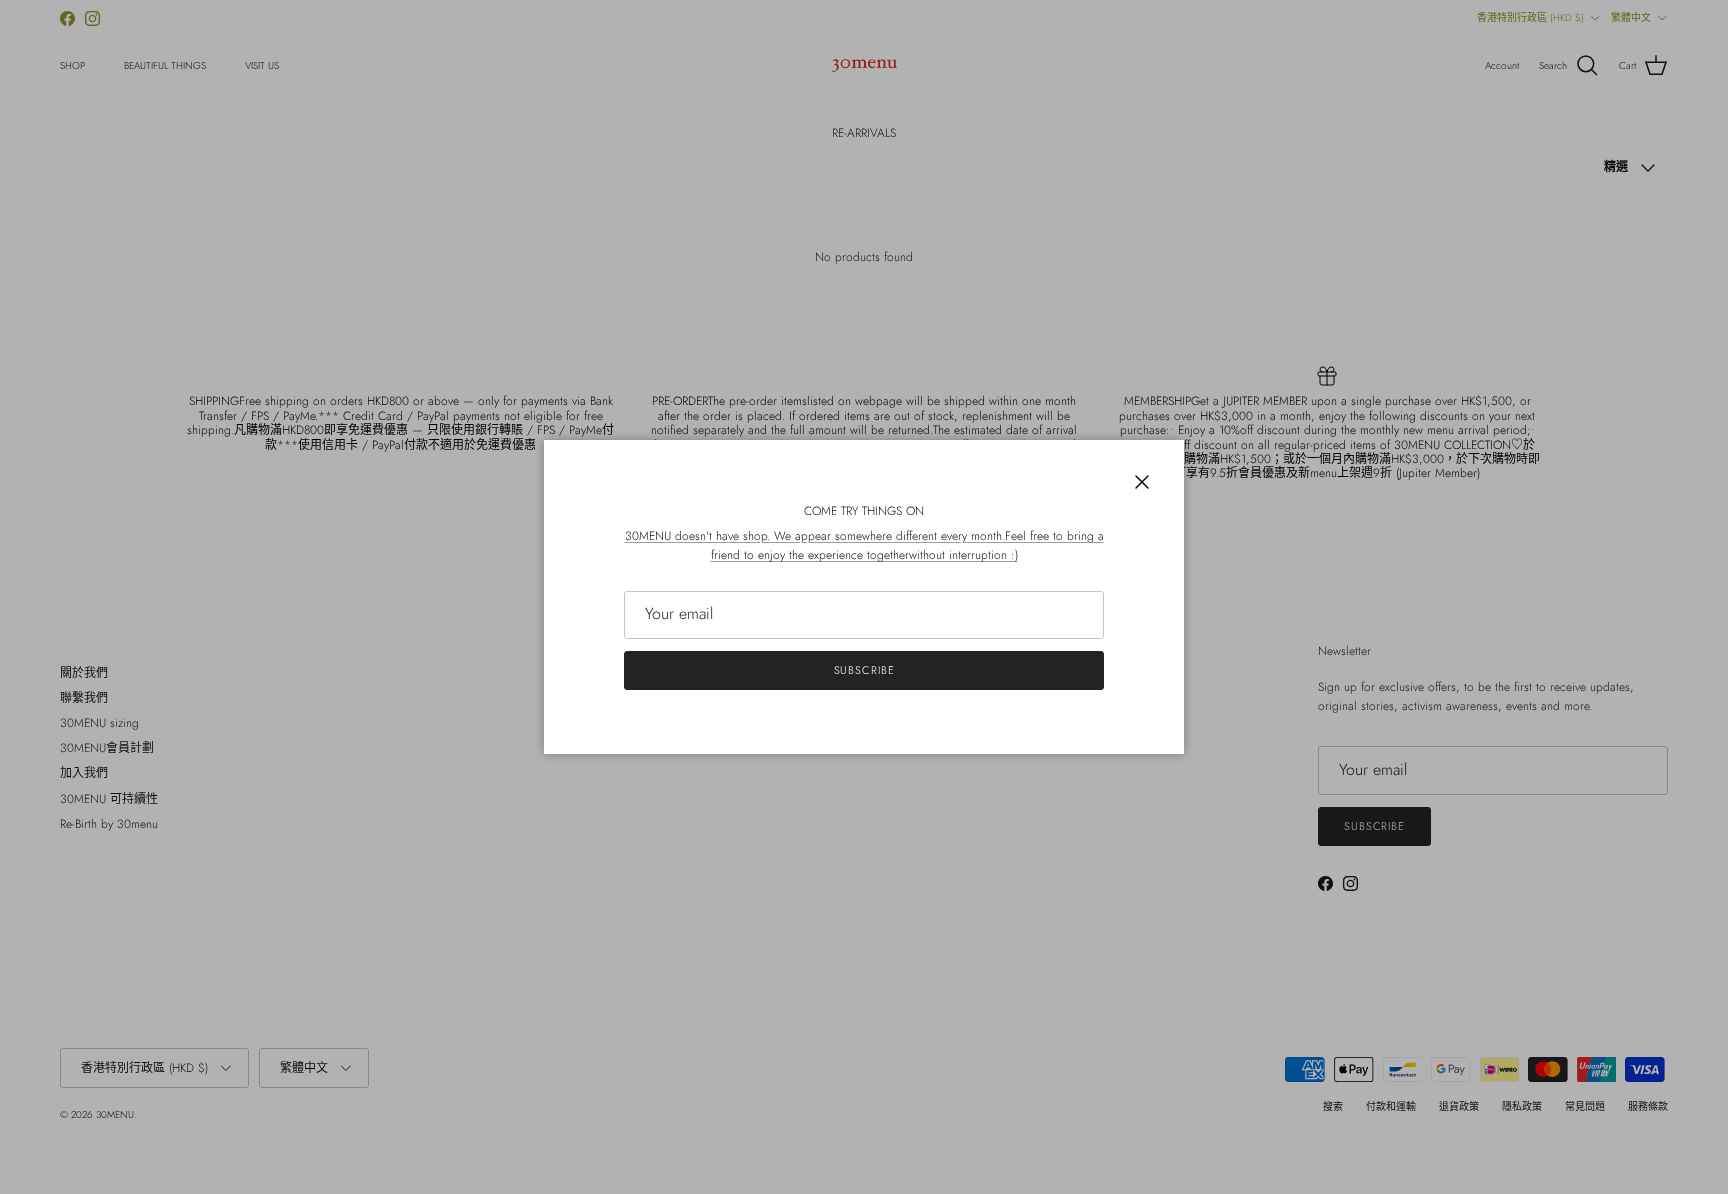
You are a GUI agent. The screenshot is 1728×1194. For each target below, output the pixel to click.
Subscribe (864, 670)
